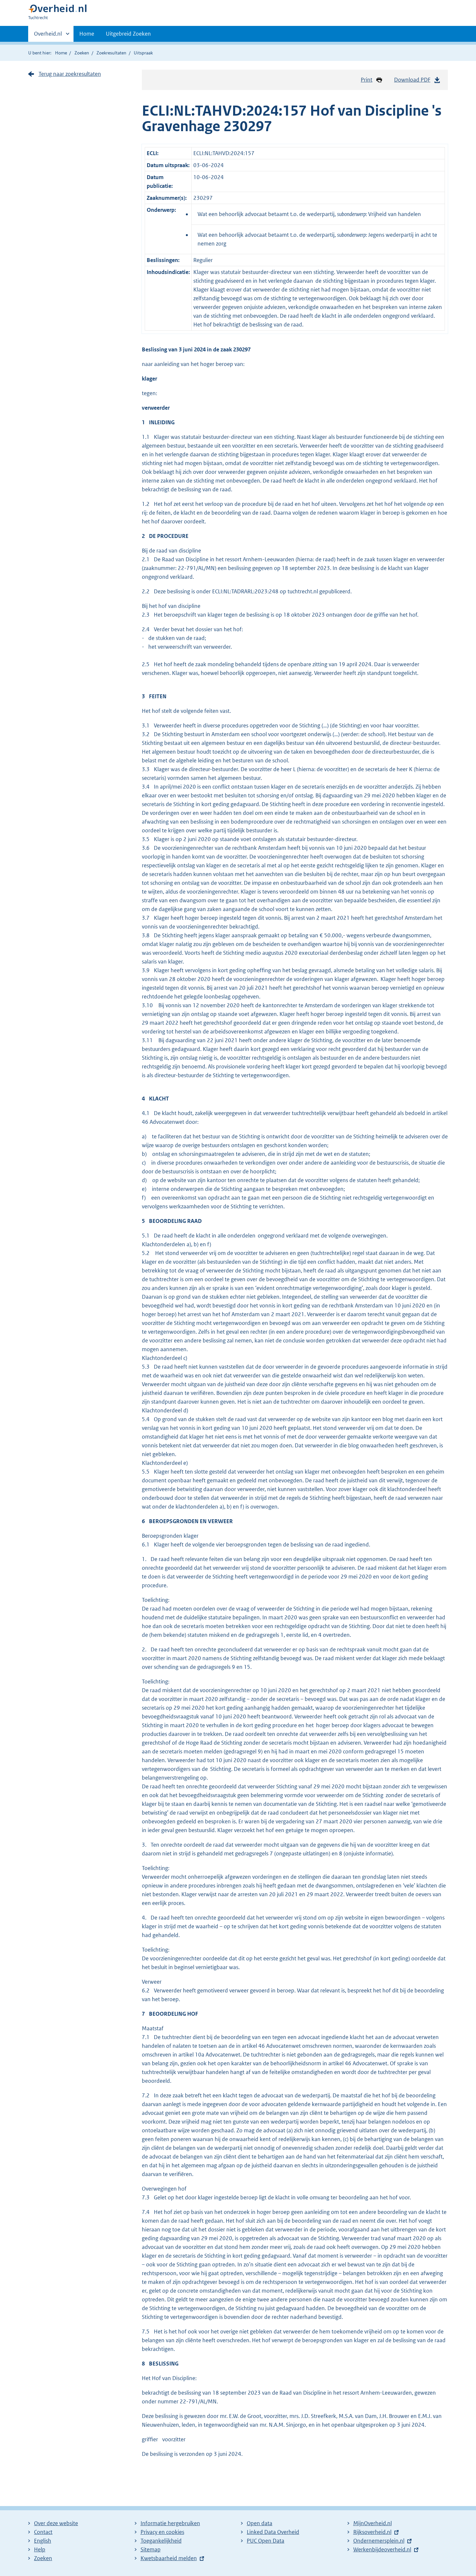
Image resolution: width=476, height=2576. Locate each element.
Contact (43, 2532)
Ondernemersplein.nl (379, 2541)
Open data (260, 2523)
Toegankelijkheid (161, 2541)
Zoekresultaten (111, 53)
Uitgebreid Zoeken (128, 34)
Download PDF (412, 80)
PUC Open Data (266, 2541)
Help (40, 2549)
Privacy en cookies (162, 2532)
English (43, 2541)
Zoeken (82, 53)
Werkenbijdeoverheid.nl (382, 2549)
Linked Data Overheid (273, 2532)
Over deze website (56, 2523)
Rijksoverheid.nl (372, 2532)
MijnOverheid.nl (373, 2523)
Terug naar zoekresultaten (70, 74)
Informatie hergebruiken (170, 2523)
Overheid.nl (48, 36)
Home (87, 34)
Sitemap (151, 2549)
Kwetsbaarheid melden (169, 2558)
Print (367, 80)
